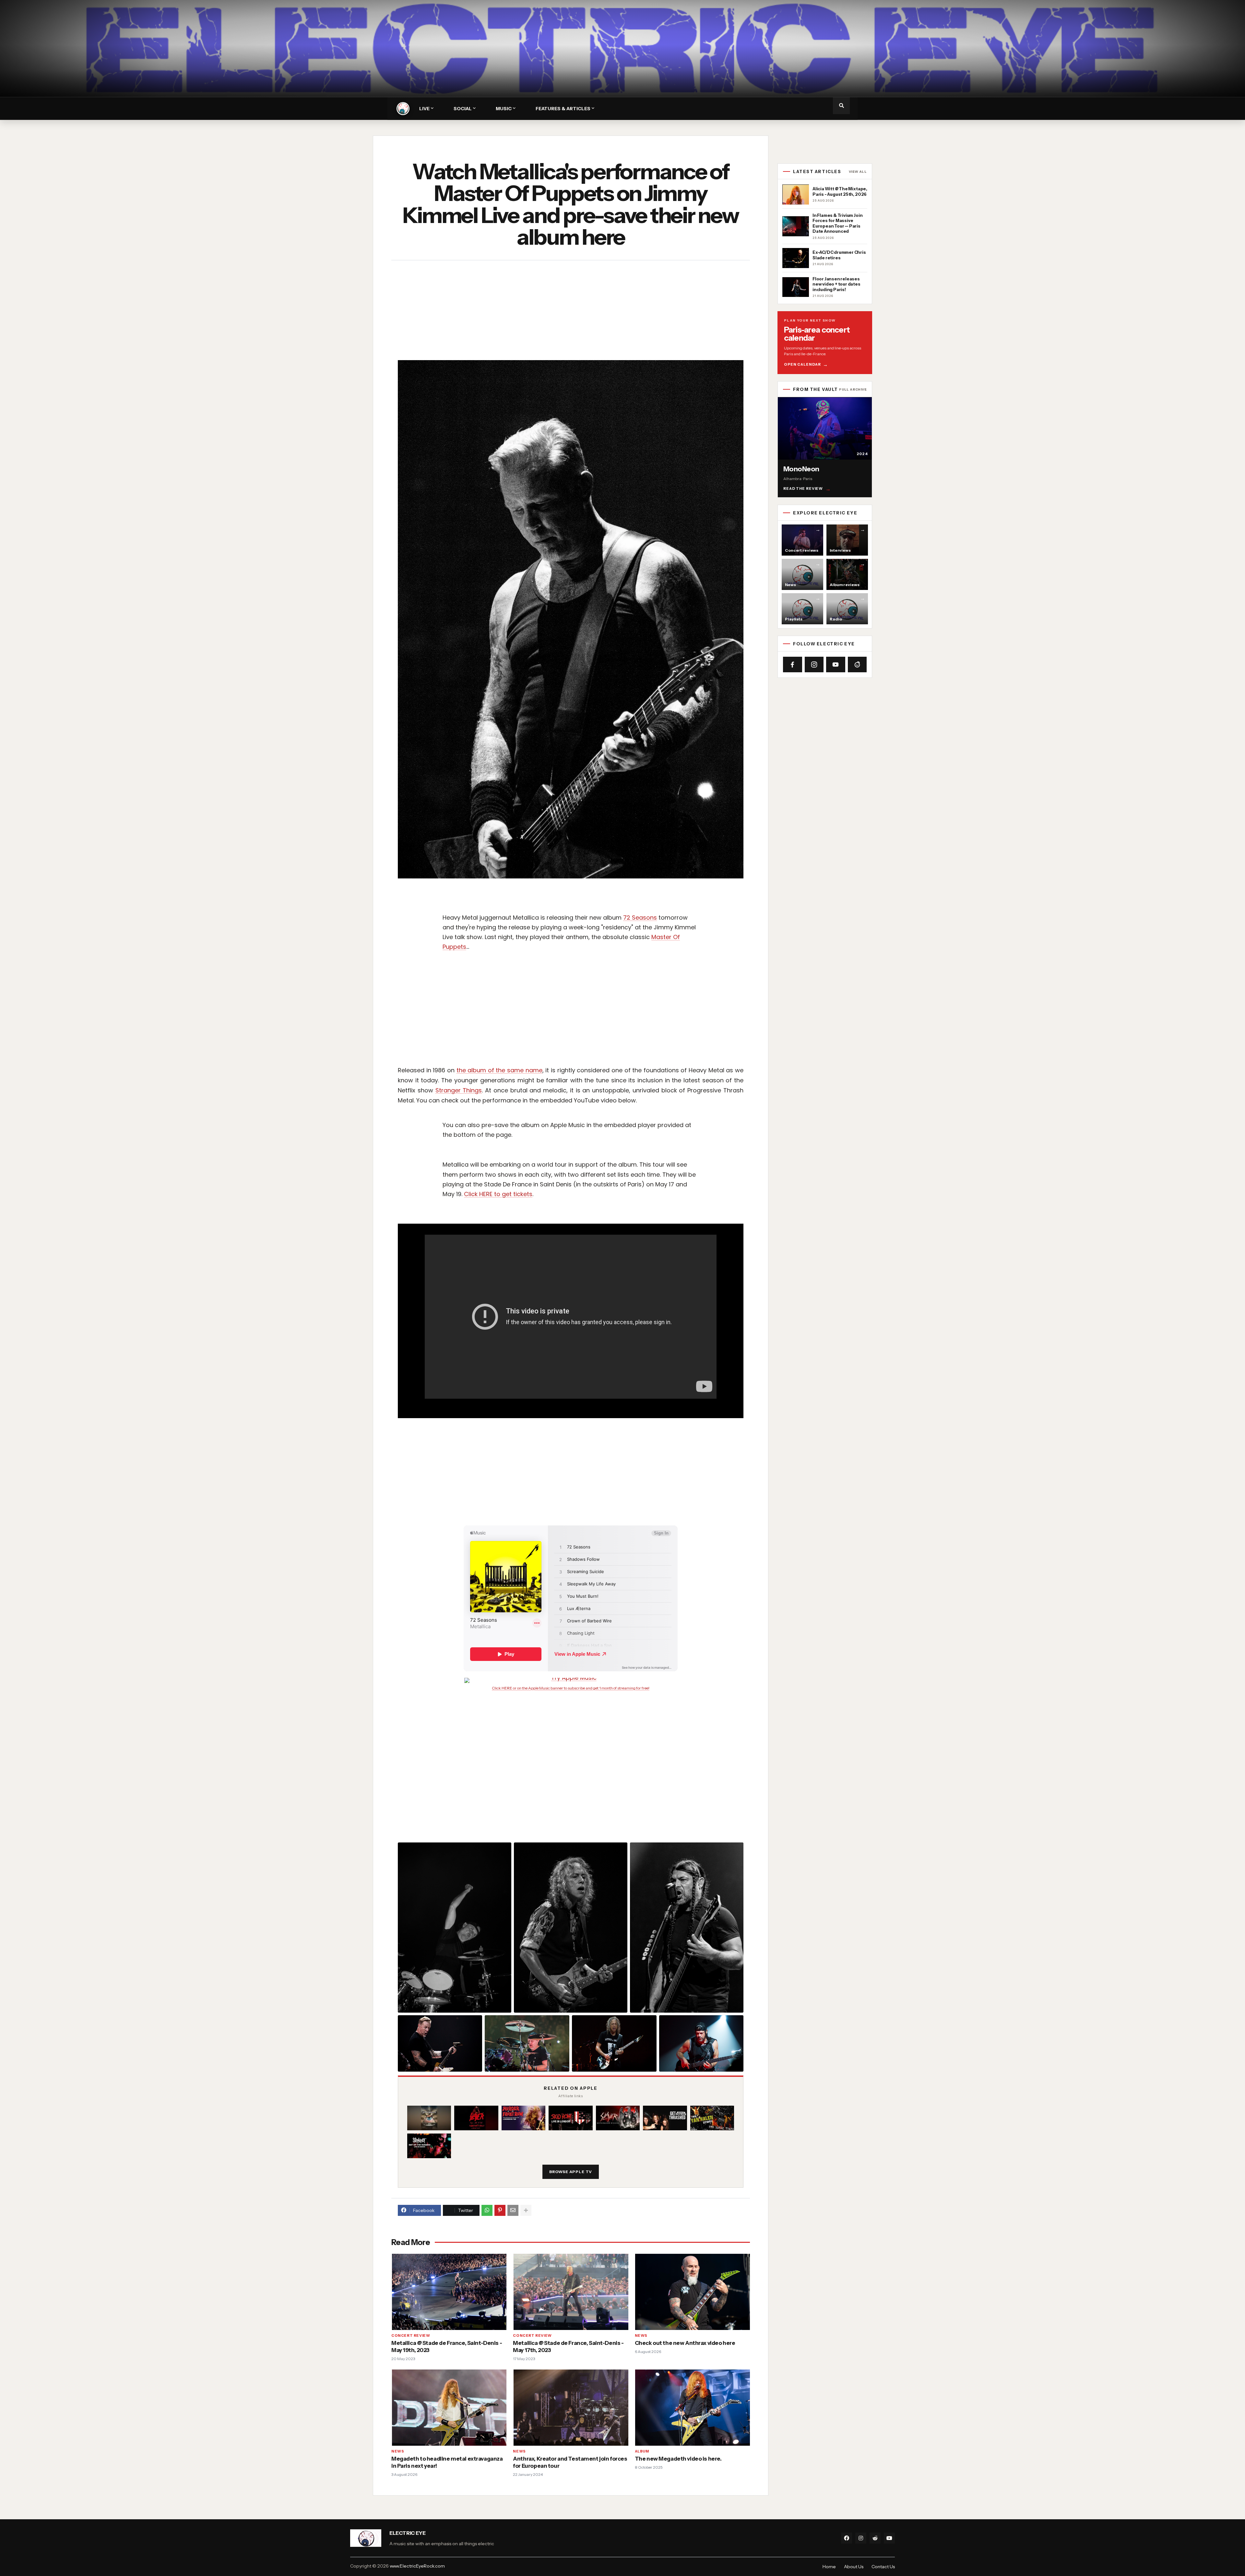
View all (858, 172)
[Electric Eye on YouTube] (836, 665)
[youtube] (889, 2538)
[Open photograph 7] (701, 2043)
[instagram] (861, 2538)
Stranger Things (459, 1090)
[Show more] (526, 2210)
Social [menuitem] (463, 109)
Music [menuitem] (504, 109)
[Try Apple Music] (571, 1680)
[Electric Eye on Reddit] (857, 665)
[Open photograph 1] (455, 1928)
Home (829, 2567)
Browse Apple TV (571, 2172)
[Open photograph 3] (687, 1928)
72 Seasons (640, 917)
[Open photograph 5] (527, 2043)
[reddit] (875, 2538)
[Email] (513, 2210)
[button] (841, 106)
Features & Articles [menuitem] (563, 109)
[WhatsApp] (487, 2210)
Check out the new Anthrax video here (685, 2343)
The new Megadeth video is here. (678, 2459)
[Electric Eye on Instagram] (814, 665)
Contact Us (883, 2567)
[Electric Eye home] (403, 109)
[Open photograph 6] (614, 2043)
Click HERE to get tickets (498, 1194)
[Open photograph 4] (440, 2043)
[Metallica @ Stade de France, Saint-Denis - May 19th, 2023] (449, 2292)
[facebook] (847, 2538)
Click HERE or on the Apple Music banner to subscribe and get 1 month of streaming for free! (571, 1688)
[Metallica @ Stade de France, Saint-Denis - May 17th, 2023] (570, 2292)
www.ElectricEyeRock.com (417, 2566)
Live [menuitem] (424, 109)
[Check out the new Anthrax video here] (692, 2292)
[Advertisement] (589, 312)
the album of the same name (499, 1070)
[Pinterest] (500, 2210)
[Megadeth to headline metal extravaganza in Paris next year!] (449, 2408)
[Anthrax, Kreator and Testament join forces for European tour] (570, 2408)
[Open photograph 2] (571, 1928)
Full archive (853, 390)
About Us (854, 2567)
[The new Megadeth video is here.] (692, 2408)
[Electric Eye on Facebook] (793, 665)
